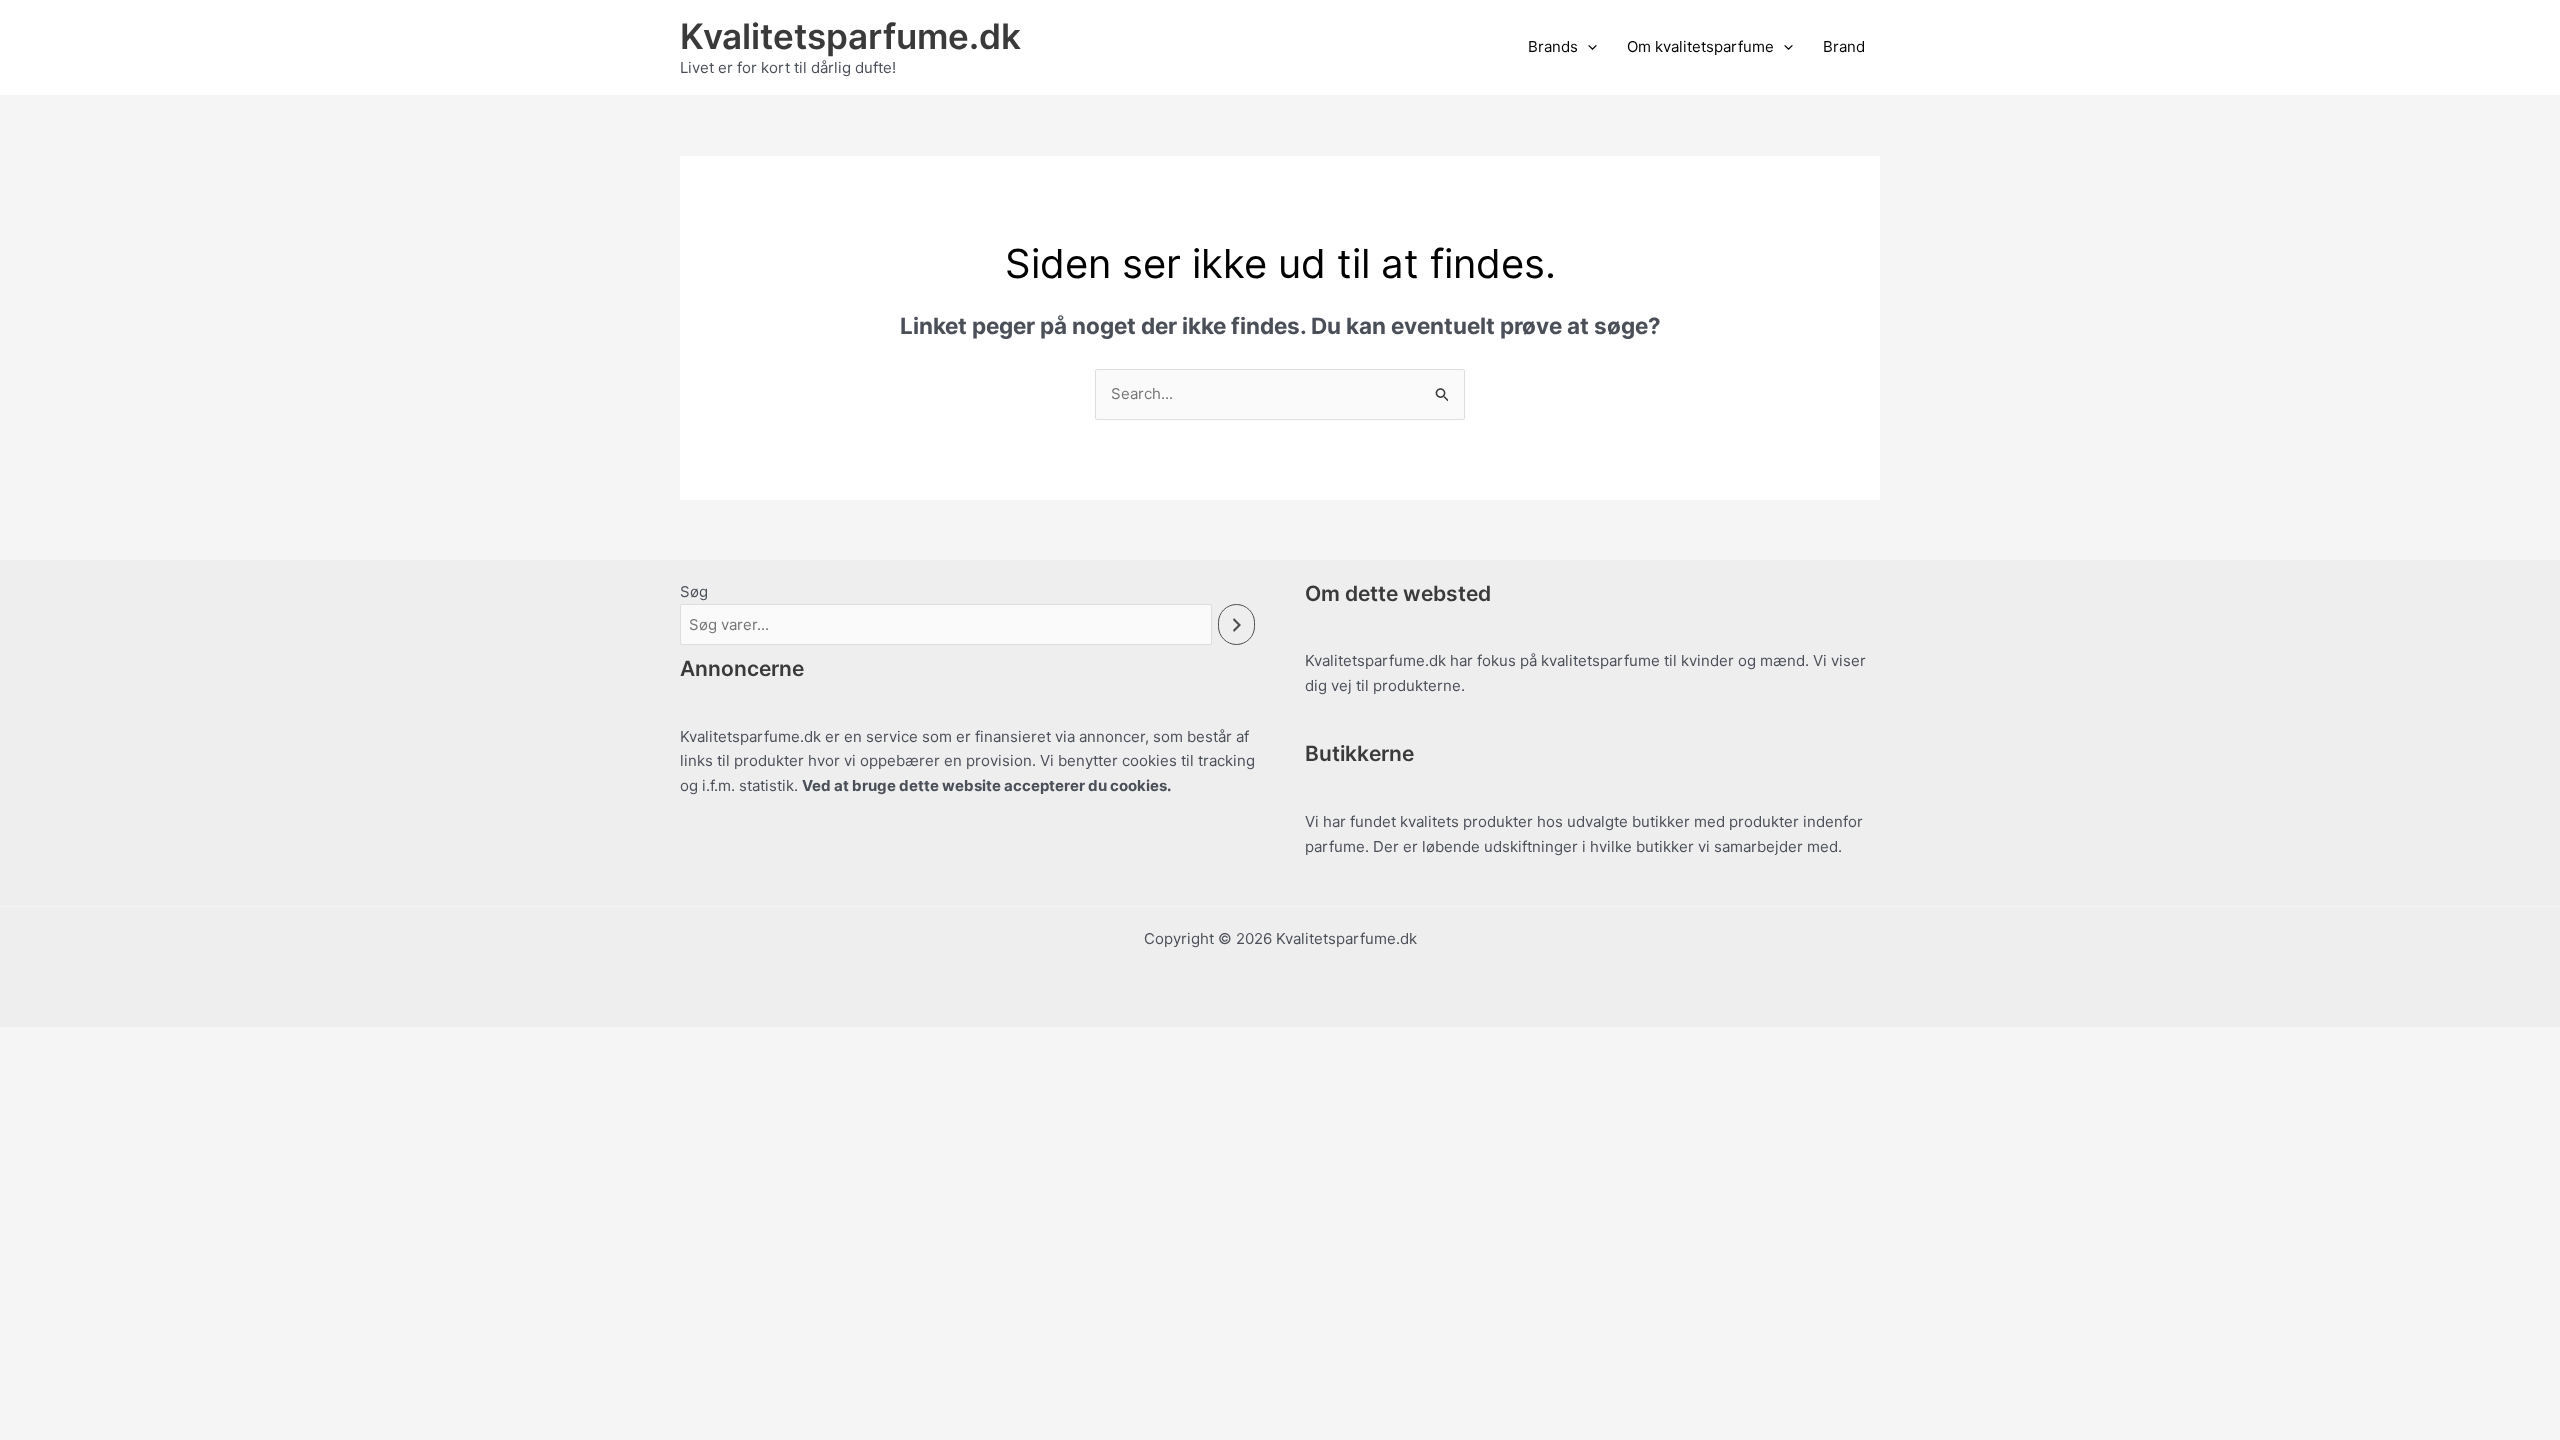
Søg (694, 591)
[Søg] (1236, 624)
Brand (1844, 46)
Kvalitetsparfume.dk (850, 36)
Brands (1553, 46)
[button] (1587, 47)
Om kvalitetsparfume (1700, 46)
